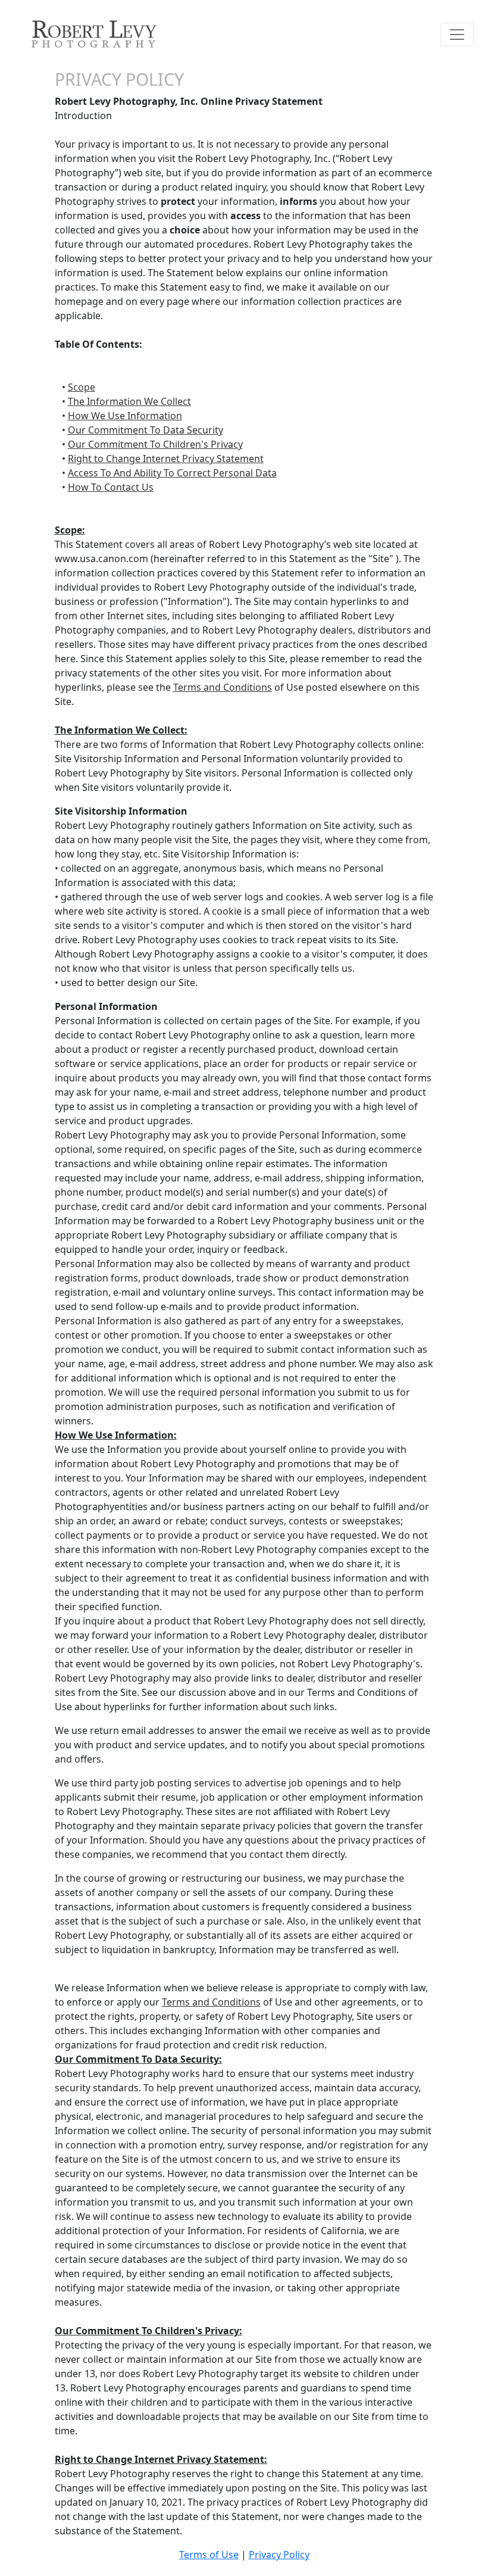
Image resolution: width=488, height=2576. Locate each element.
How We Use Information (125, 416)
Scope (82, 387)
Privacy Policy (279, 2555)
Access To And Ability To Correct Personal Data (172, 473)
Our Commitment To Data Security (146, 430)
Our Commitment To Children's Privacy (155, 444)
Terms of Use (209, 2555)
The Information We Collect (129, 401)
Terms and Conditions (223, 687)
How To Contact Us (111, 487)
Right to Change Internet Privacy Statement (166, 459)
